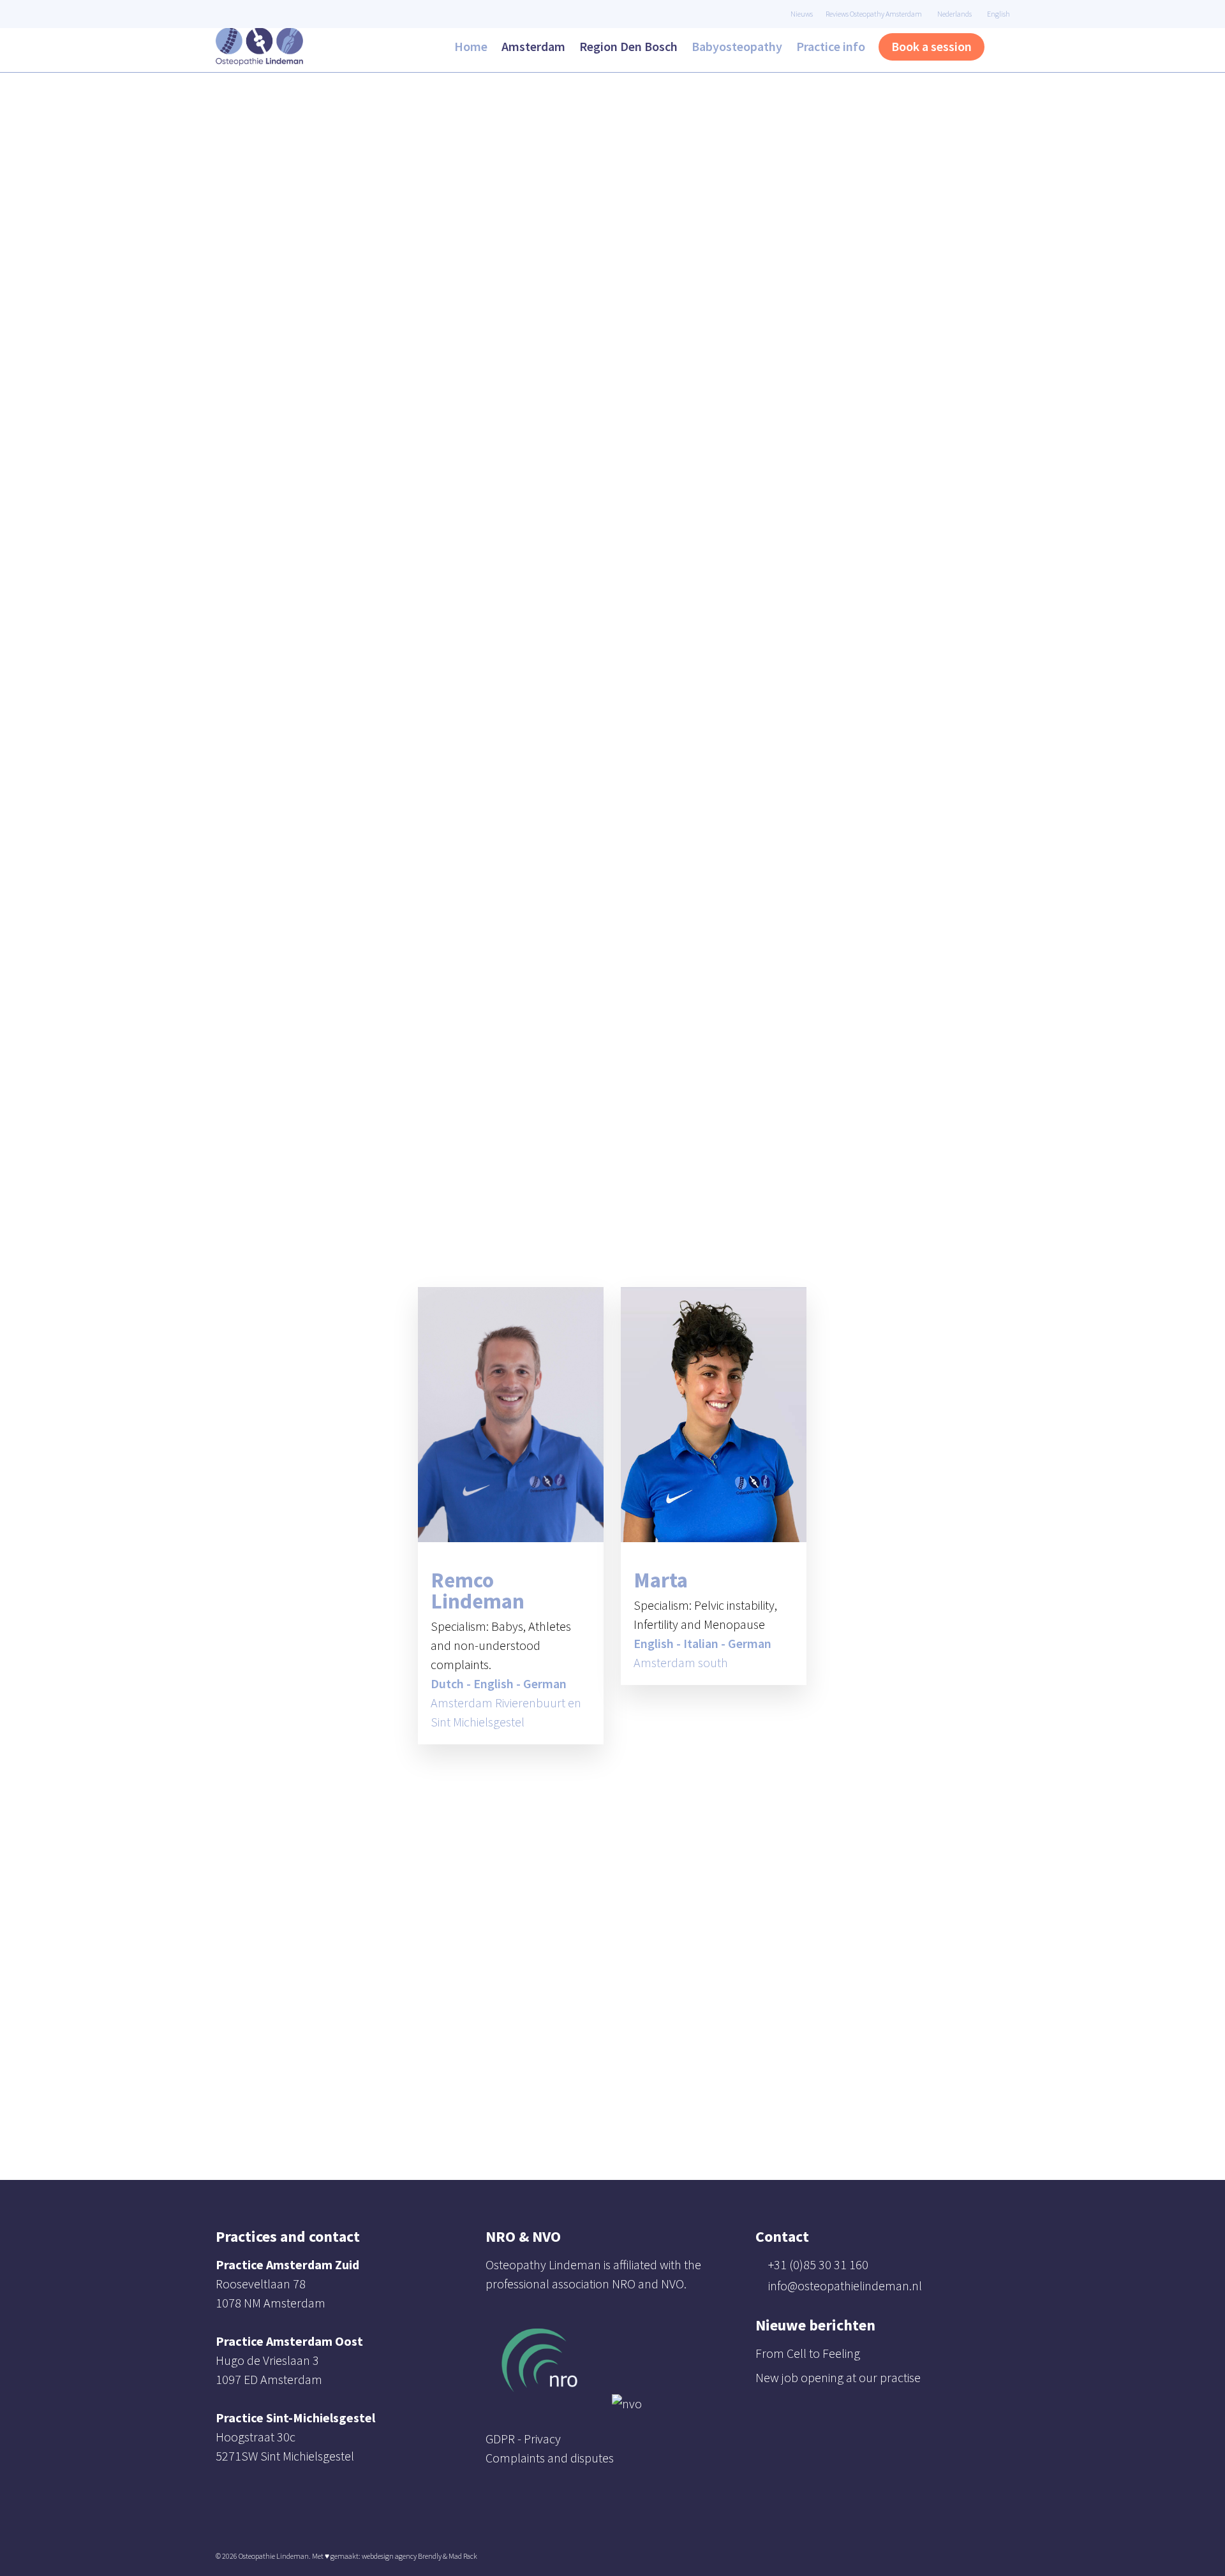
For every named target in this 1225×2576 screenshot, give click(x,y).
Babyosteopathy (737, 46)
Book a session (932, 46)
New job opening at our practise (838, 2377)
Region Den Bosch (628, 46)
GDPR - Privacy (523, 2439)
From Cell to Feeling (808, 2353)
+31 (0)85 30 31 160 (818, 2264)
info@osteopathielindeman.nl (845, 2285)
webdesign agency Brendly (402, 2556)
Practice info (831, 46)
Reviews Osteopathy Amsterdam (874, 14)
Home (471, 46)
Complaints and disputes (550, 2458)
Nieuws (802, 14)
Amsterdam (533, 46)
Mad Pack (463, 2556)
